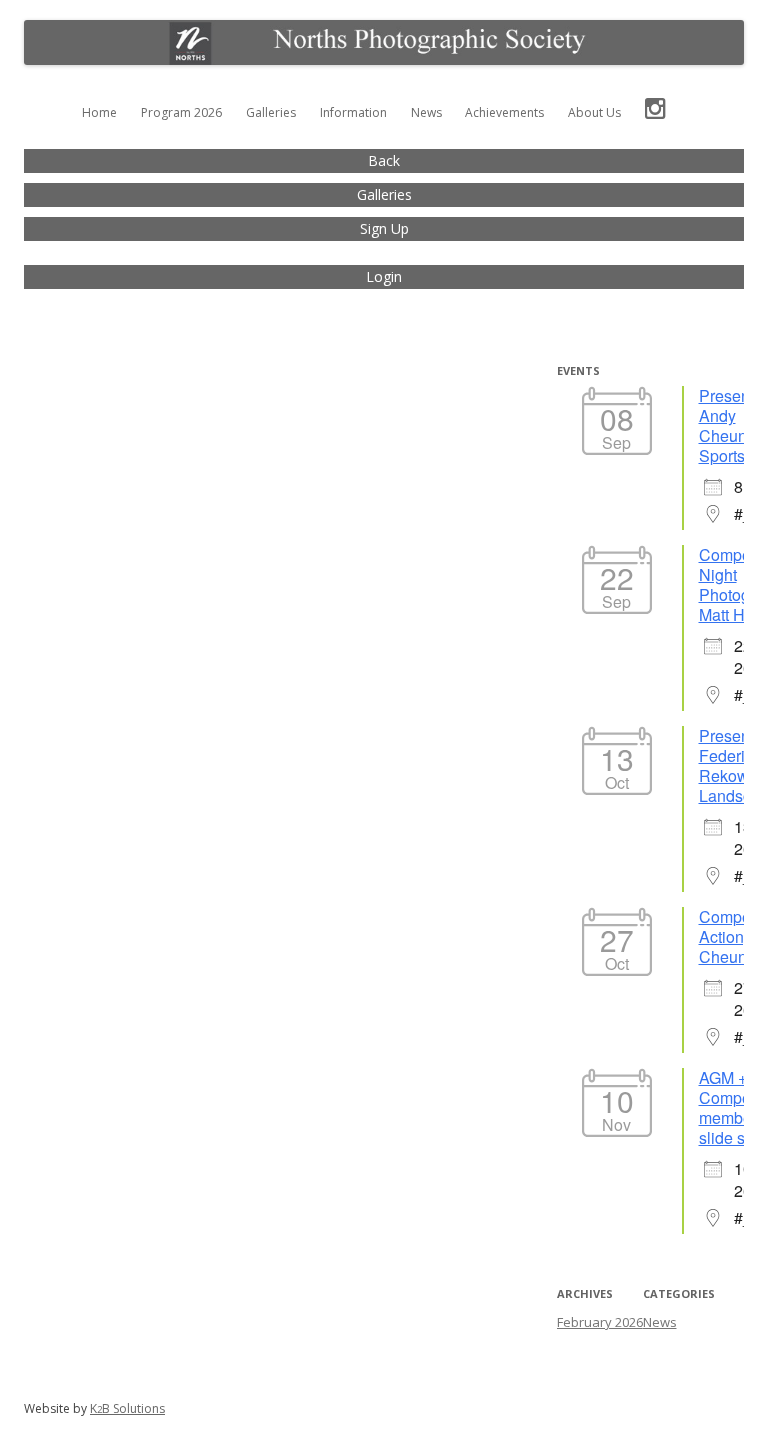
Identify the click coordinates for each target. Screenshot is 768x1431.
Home (99, 112)
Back (384, 160)
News (426, 112)
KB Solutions (127, 1408)
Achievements (504, 112)
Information (353, 112)
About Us (594, 112)
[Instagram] (655, 113)
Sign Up (384, 228)
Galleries (271, 112)
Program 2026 (181, 112)
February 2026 (600, 1322)
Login (384, 276)
